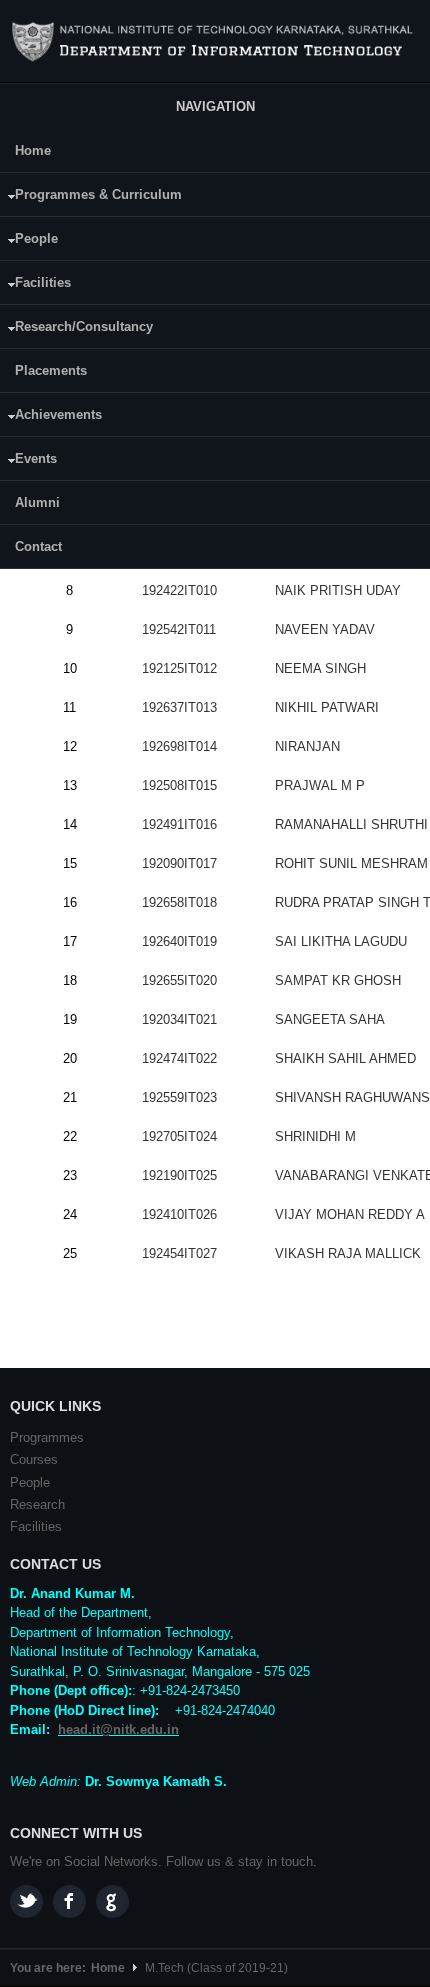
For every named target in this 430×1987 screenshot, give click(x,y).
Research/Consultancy (76, 329)
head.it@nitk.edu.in (118, 1729)
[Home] (215, 42)
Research (37, 1504)
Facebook (69, 1901)
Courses (34, 1459)
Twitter (26, 1901)
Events (28, 461)
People (29, 241)
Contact (38, 546)
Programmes (47, 1437)
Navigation (215, 106)
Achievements (51, 417)
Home (33, 150)
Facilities (35, 285)
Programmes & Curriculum (91, 197)
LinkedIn (112, 1901)
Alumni (37, 502)
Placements (51, 370)
